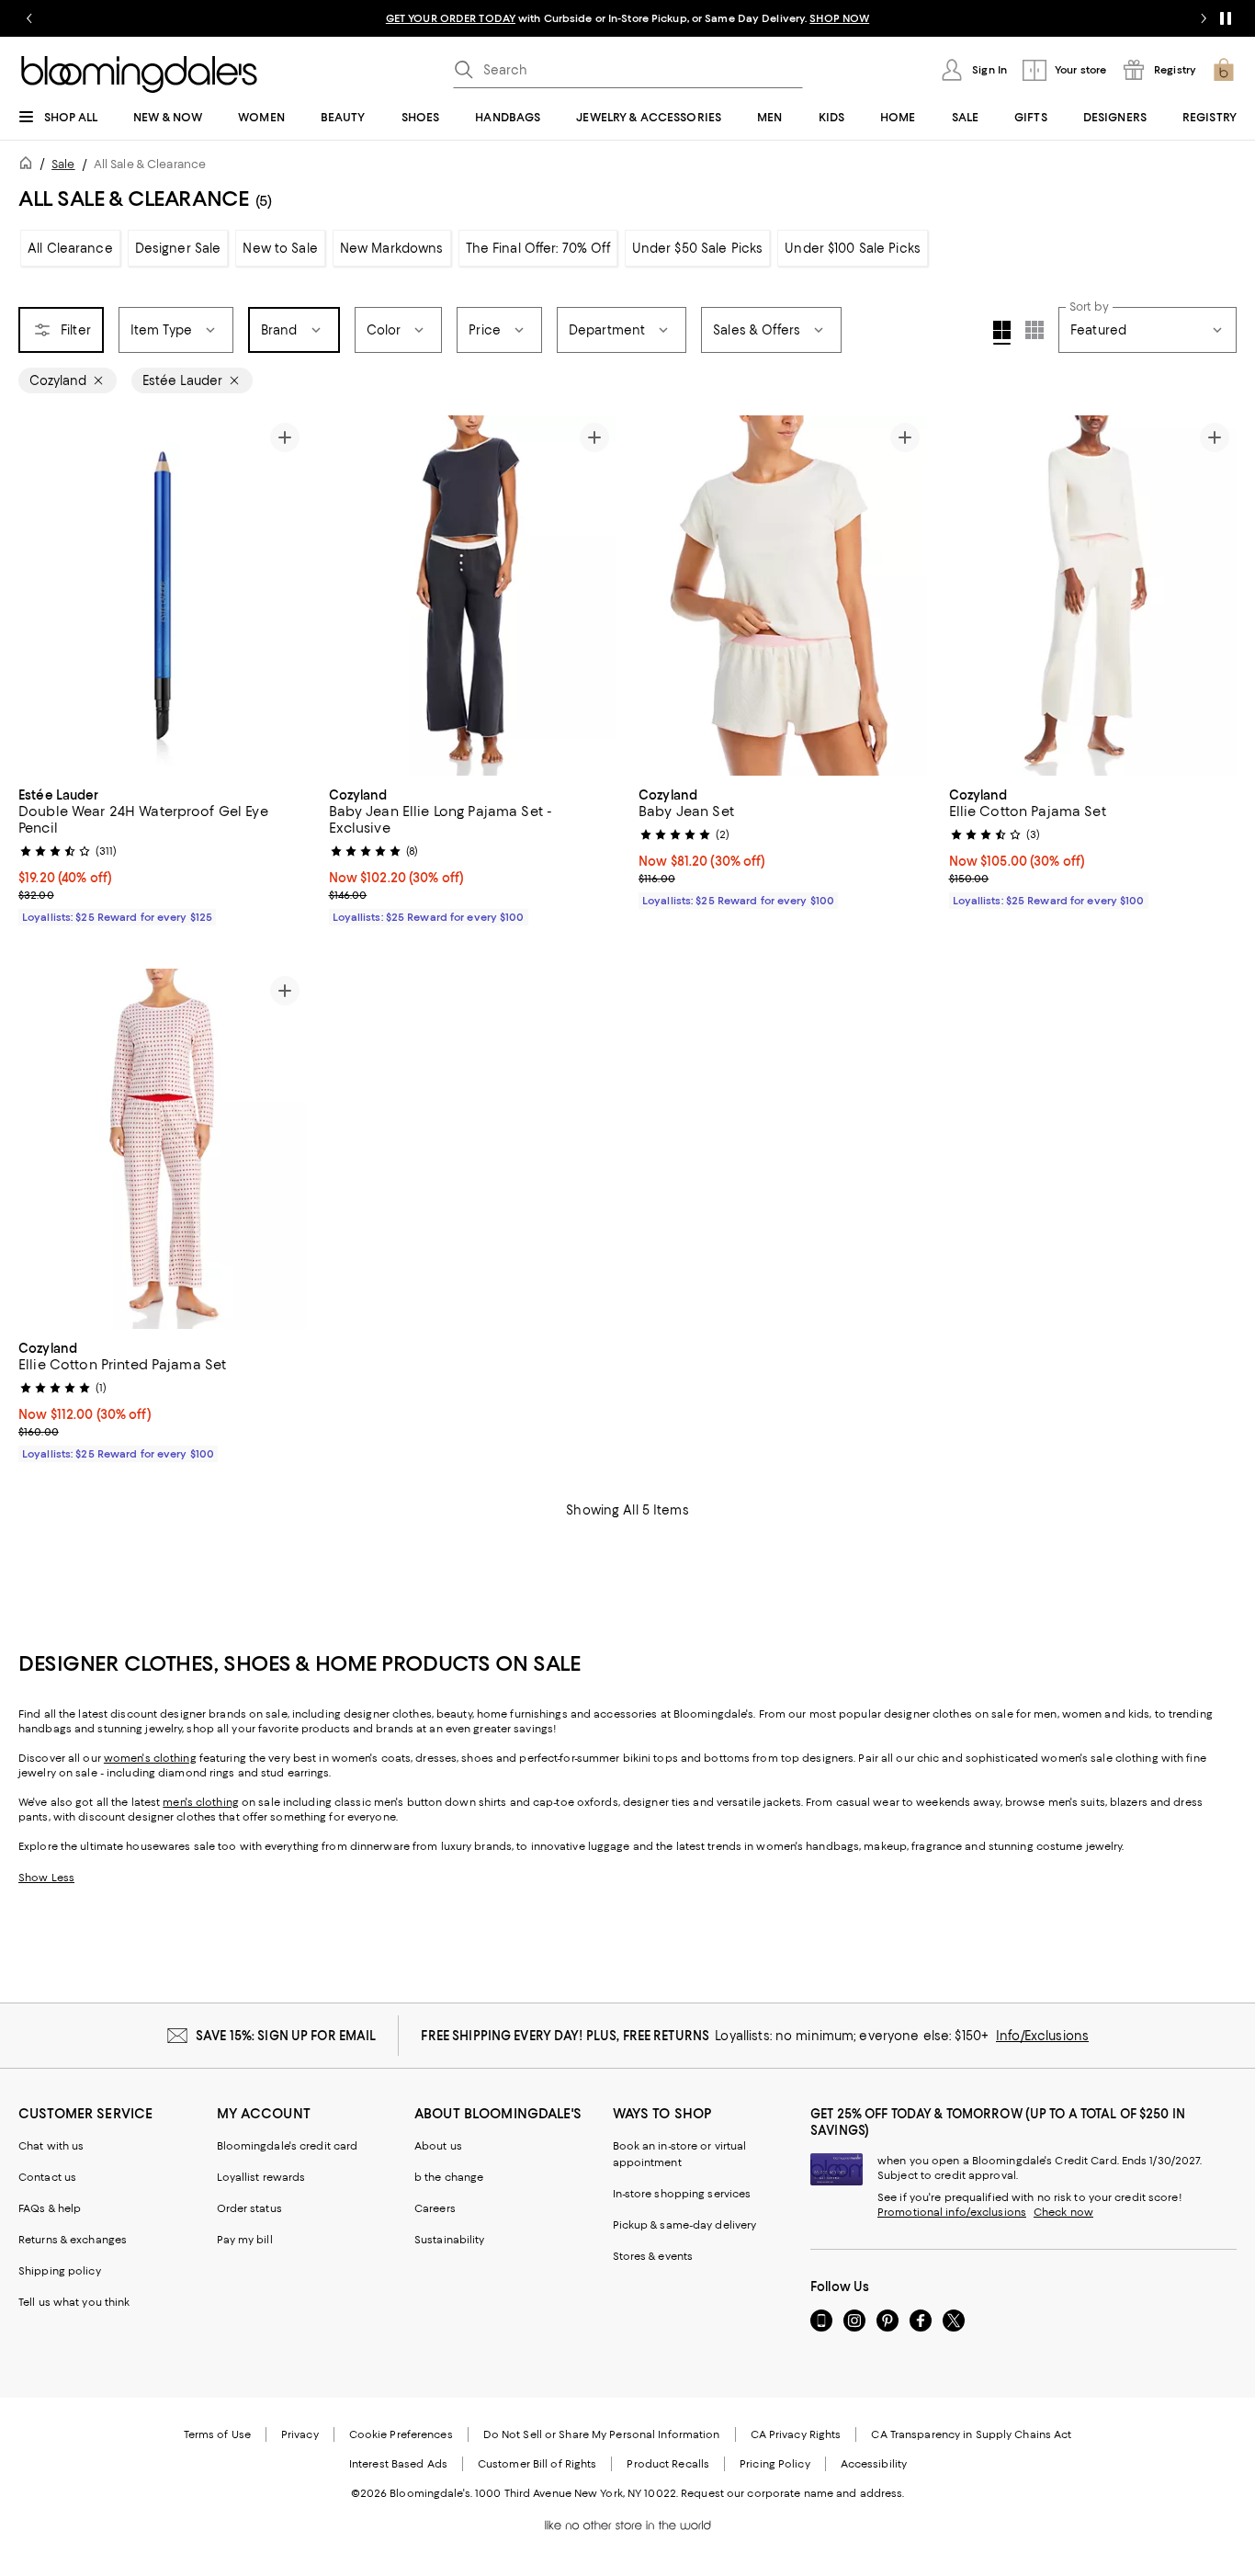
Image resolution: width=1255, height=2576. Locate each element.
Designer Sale (178, 248)
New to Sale (280, 248)
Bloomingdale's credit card (288, 2146)
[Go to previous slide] (29, 18)
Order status (249, 2208)
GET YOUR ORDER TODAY (451, 18)
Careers (435, 2208)
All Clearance (70, 248)
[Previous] (40, 596)
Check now (1063, 2212)
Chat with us (51, 2146)
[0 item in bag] (1224, 70)
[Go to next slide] (1204, 18)
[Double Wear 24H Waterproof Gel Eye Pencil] (163, 596)
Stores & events (653, 2256)
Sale (63, 164)
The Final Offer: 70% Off (538, 248)
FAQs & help (50, 2208)
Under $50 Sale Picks (698, 248)
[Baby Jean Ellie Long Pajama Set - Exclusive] (473, 596)
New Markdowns (392, 248)
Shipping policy (60, 2271)
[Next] (285, 596)
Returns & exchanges (73, 2240)
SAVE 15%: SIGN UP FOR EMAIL (286, 2036)
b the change (449, 2177)
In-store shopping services (682, 2194)
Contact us (47, 2177)
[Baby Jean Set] (783, 596)
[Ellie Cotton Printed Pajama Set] (163, 1149)
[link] (163, 854)
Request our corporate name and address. (792, 2493)
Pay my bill (245, 2240)
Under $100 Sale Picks (853, 248)
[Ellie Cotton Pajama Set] (1093, 596)
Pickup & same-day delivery (685, 2225)
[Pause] (1226, 18)
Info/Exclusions (1042, 2036)
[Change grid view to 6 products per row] (1035, 330)
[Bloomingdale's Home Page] (139, 74)
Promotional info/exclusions (952, 2212)
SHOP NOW (839, 18)
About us (438, 2146)
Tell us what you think (74, 2302)
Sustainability (450, 2240)
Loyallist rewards (261, 2177)
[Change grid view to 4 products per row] (1002, 333)
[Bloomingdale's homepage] (29, 166)
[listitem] (627, 18)
